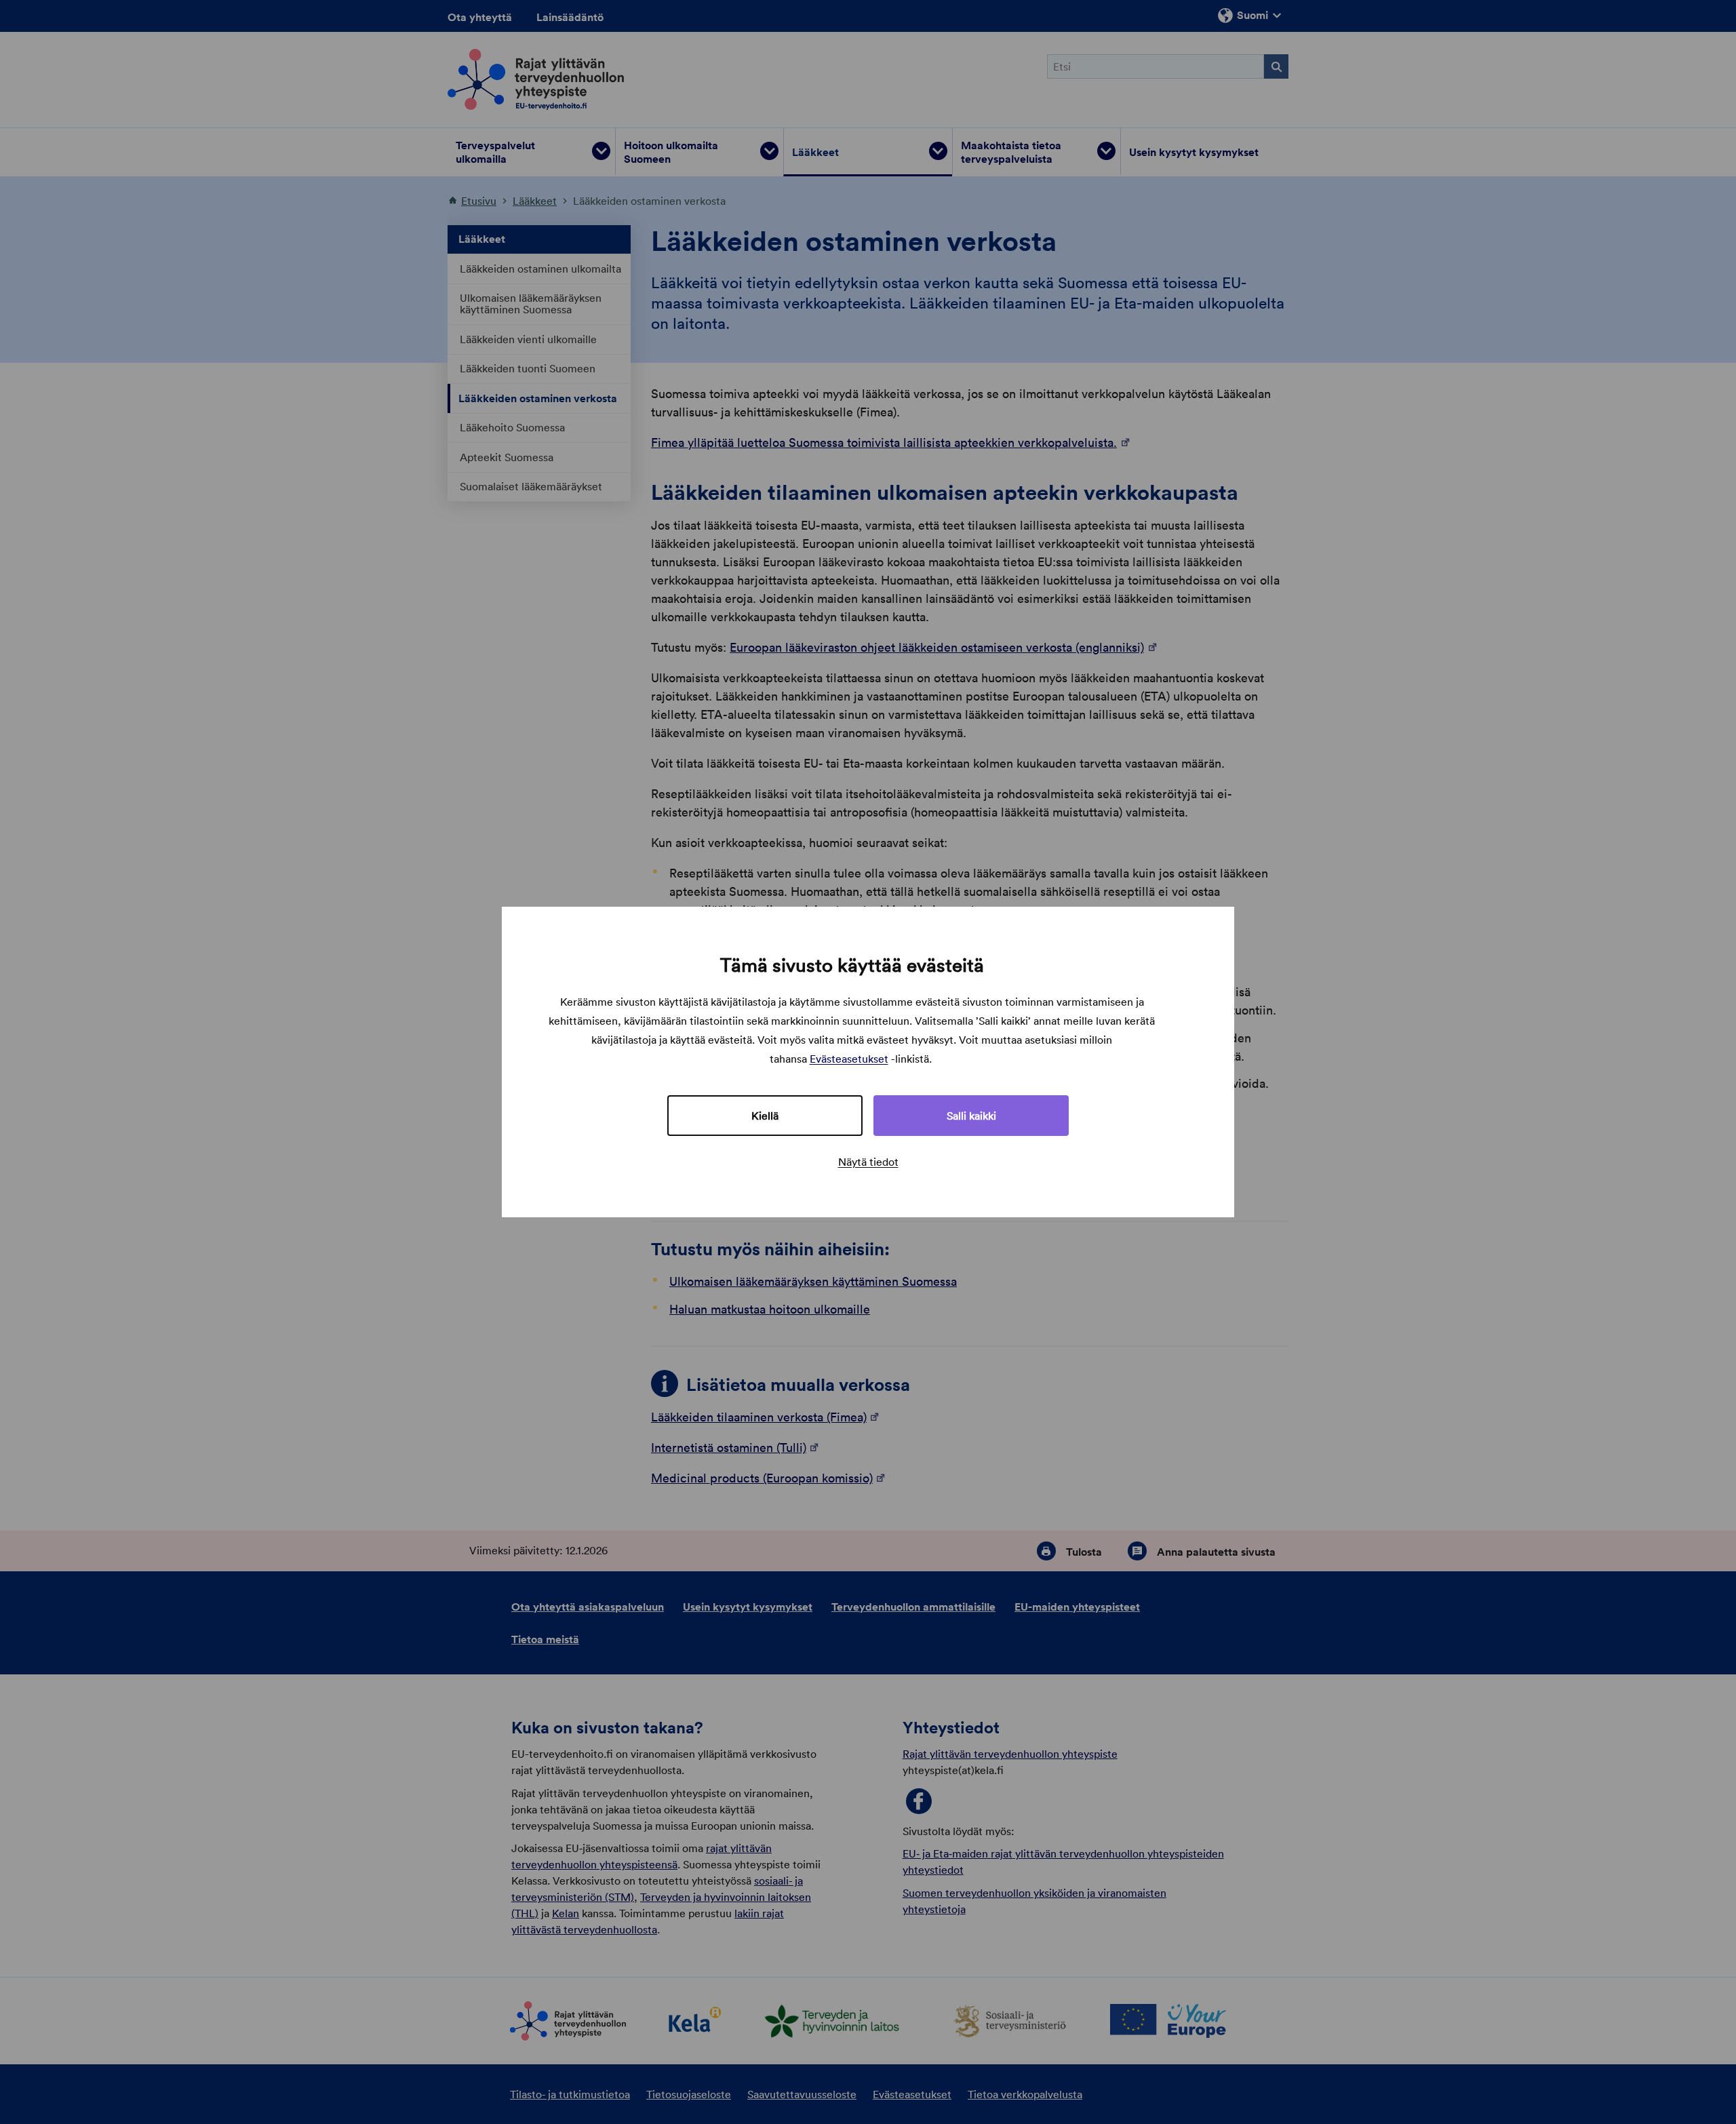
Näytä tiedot (868, 1162)
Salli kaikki (971, 1116)
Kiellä (765, 1116)
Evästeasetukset (849, 1059)
